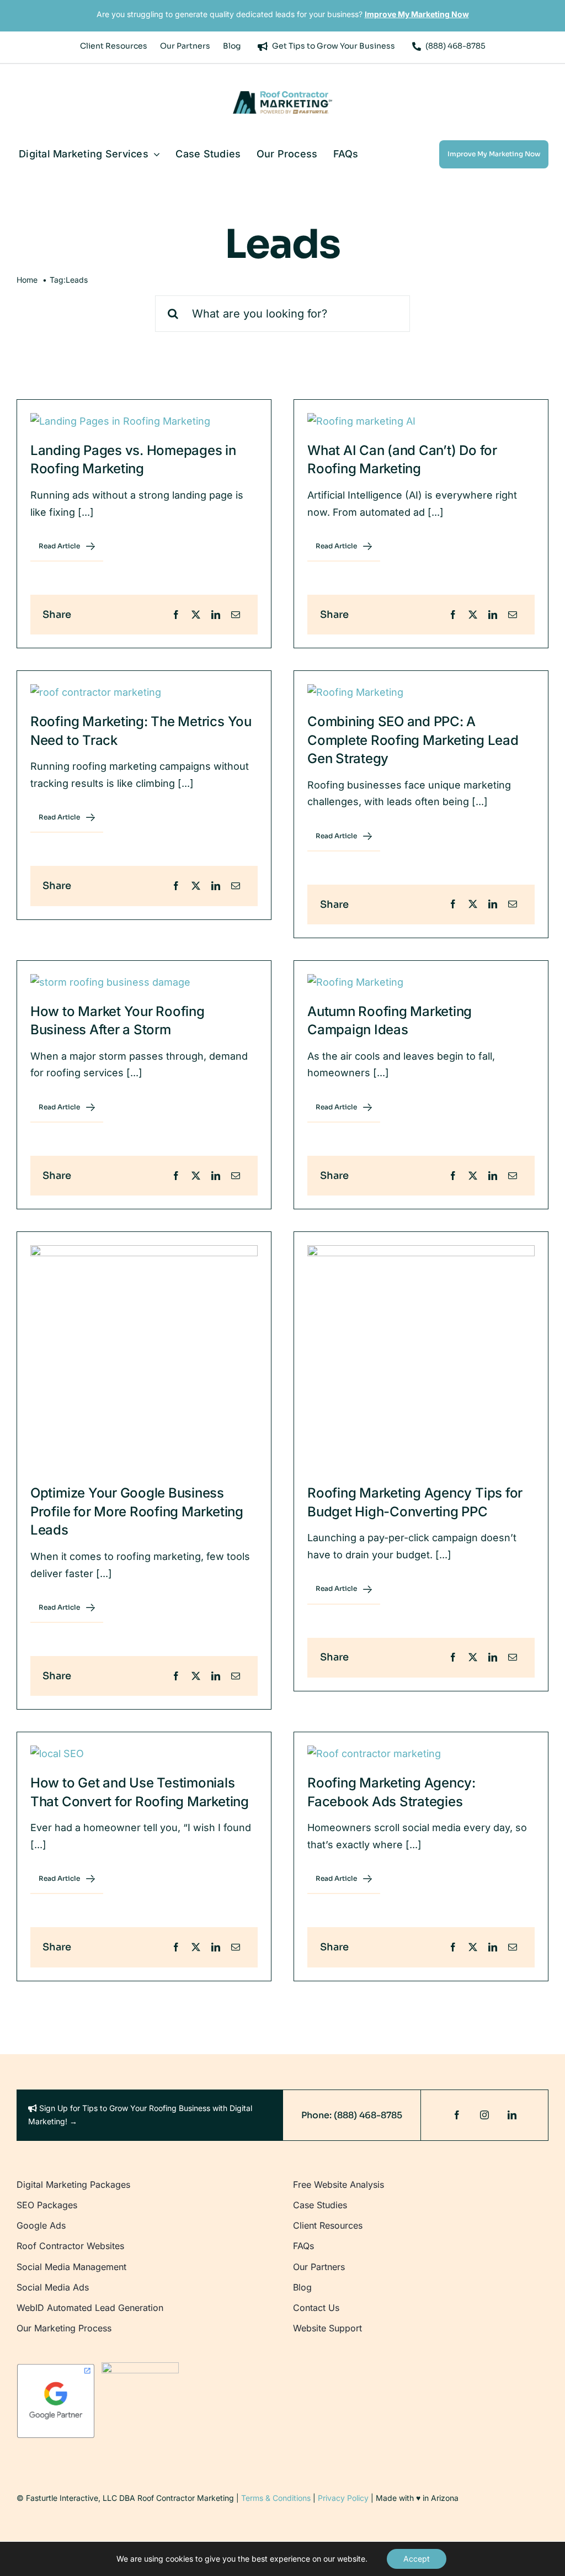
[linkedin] (512, 2115)
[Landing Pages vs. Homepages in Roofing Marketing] (144, 422)
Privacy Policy (343, 2498)
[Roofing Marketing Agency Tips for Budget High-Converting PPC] (421, 1359)
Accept (417, 2559)
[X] (196, 615)
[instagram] (484, 2115)
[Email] (236, 615)
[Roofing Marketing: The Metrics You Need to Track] (144, 693)
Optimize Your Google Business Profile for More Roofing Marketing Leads (137, 1511)
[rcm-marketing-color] (282, 96)
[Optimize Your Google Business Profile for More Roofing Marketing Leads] (144, 1359)
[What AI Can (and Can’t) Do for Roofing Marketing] (421, 422)
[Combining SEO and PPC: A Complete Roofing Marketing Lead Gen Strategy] (421, 693)
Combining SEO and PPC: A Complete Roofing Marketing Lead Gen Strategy (413, 740)
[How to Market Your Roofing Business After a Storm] (144, 983)
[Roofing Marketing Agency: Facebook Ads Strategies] (421, 1754)
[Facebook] (176, 615)
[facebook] (457, 2115)
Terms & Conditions (276, 2498)
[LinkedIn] (216, 615)
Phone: (316, 2115)
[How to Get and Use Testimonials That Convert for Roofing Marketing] (144, 1754)
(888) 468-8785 (367, 2115)
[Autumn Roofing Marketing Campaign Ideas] (421, 983)
